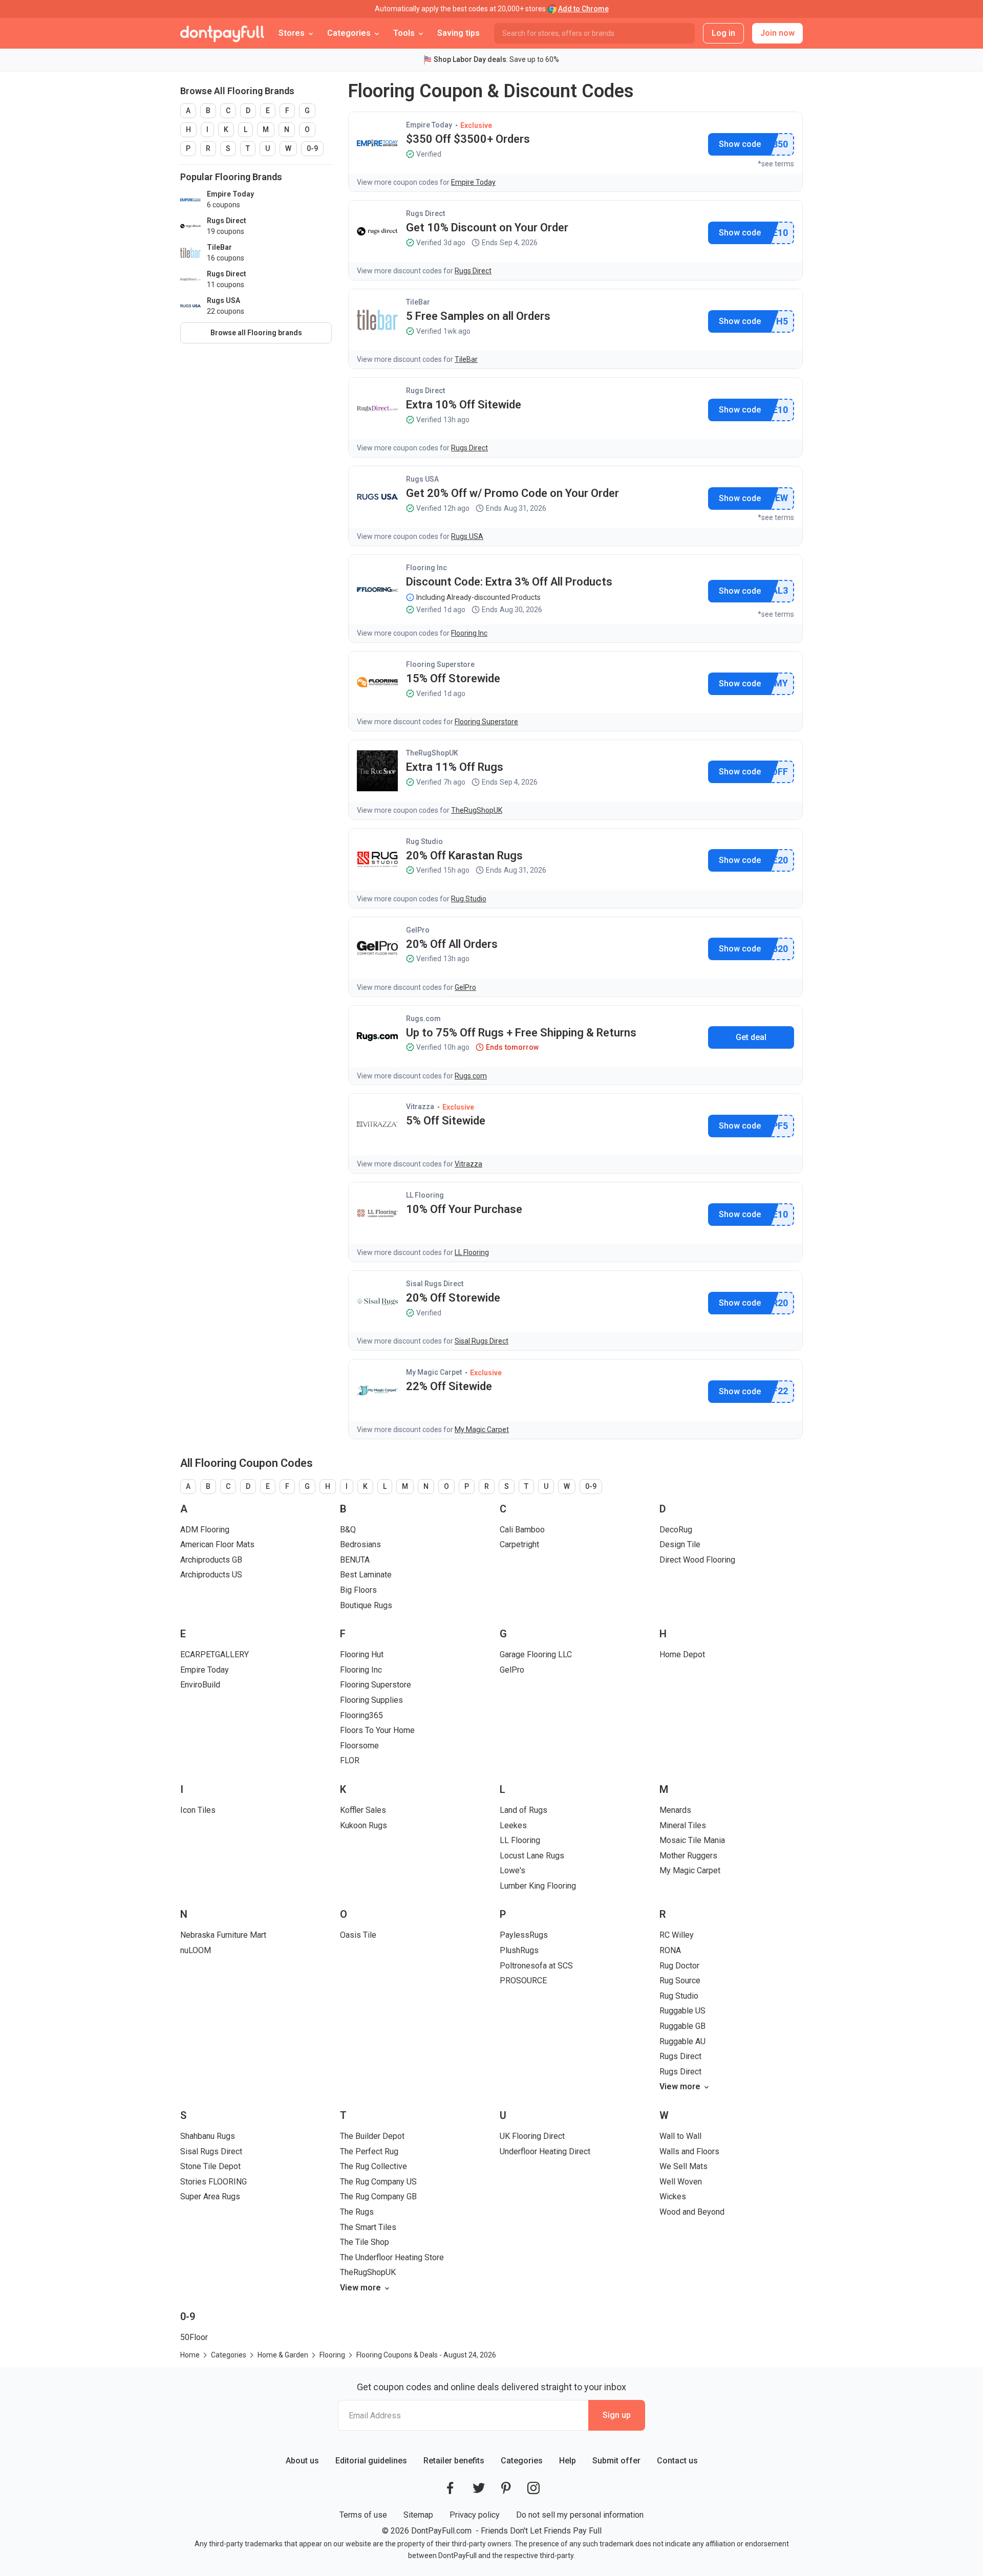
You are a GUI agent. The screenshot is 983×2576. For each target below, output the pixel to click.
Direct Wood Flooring (697, 1560)
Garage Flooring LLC (536, 1654)
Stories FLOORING (213, 2182)
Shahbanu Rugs (208, 2136)
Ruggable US (682, 2011)
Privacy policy (475, 2515)
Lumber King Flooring (538, 1886)
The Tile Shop (365, 2242)
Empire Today (429, 125)
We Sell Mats (683, 2166)
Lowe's (512, 1870)
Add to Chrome (583, 9)
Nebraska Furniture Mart (223, 1935)
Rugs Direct (425, 213)
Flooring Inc (426, 568)
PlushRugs (519, 1950)
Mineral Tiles (683, 1825)
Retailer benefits (454, 2461)
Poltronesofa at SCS (536, 1966)
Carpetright (519, 1544)
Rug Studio (424, 841)
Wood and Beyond (692, 2212)
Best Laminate (366, 1575)
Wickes (673, 2196)
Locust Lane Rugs (532, 1856)
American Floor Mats (217, 1544)
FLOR (350, 1760)
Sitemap (418, 2515)
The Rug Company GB (378, 2196)
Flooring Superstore (440, 664)
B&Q (348, 1530)
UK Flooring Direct (532, 2136)
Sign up (617, 2415)
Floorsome (359, 1746)
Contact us (677, 2461)
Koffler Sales (363, 1810)
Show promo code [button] (740, 144)
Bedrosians (360, 1544)
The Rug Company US (378, 2182)
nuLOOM (196, 1950)
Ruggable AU (682, 2041)
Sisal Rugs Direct (435, 1284)
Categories (522, 2461)
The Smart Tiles (368, 2227)
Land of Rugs (523, 1810)
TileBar (418, 302)
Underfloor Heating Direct (545, 2151)
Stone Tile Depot (210, 2166)
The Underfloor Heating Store (392, 2257)
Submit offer (616, 2461)
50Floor (194, 2337)
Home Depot (682, 1654)
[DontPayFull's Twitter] (479, 2488)
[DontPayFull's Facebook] (450, 2488)
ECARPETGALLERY (215, 1654)
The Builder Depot (372, 2136)
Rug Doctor (679, 1966)
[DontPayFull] (222, 33)
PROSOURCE (523, 1980)
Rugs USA (422, 479)
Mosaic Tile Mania (692, 1840)
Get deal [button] (751, 1037)
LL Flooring (425, 1195)
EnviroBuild (200, 1685)
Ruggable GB (682, 2026)
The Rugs (357, 2212)
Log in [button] (723, 33)
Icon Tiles (198, 1810)
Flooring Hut (362, 1654)
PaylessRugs (524, 1935)
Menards (675, 1810)
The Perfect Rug (369, 2151)
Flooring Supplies (371, 1700)
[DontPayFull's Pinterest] (506, 2488)
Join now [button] (777, 33)
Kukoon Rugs (364, 1825)
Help (568, 2461)
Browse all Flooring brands (256, 333)
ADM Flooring (205, 1530)
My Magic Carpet (434, 1372)
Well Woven (681, 2182)
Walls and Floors (689, 2151)
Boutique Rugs (366, 1605)
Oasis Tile (358, 1935)
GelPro (418, 930)
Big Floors (358, 1590)
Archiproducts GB (211, 1560)
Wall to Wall (680, 2136)
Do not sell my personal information (580, 2515)
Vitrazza (420, 1107)
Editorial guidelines (371, 2461)
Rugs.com (423, 1019)
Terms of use (363, 2515)
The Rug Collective (373, 2166)
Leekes (513, 1825)
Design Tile (680, 1544)
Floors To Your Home (377, 1730)
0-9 (312, 148)
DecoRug (676, 1530)
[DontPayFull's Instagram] (533, 2488)
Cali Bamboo (522, 1530)
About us (302, 2461)
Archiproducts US (211, 1575)
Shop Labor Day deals (470, 59)
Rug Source (680, 1980)
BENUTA (355, 1560)
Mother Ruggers (688, 1856)
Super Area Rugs (210, 2196)
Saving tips (458, 33)
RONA (670, 1950)
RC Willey (677, 1935)
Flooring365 (361, 1715)
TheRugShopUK (432, 753)
